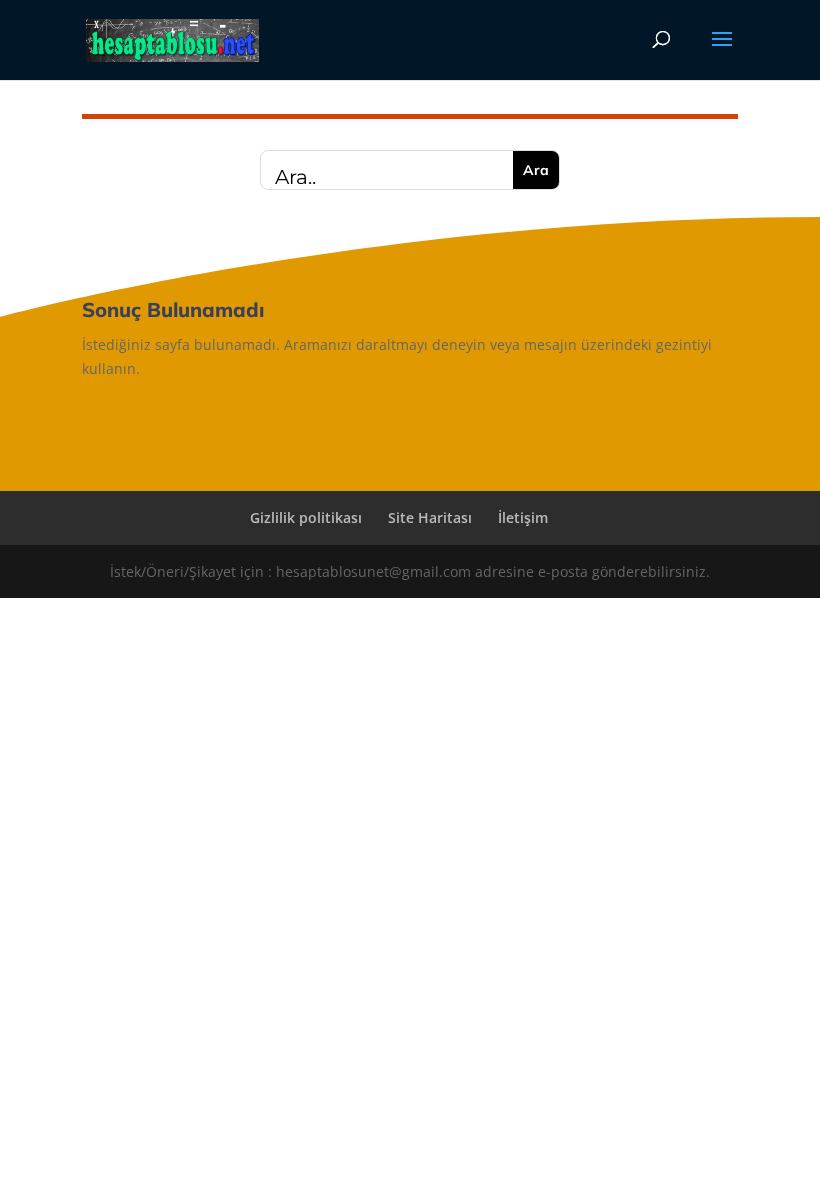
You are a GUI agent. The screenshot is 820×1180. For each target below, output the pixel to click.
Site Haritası (430, 517)
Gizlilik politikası (306, 517)
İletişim (523, 517)
